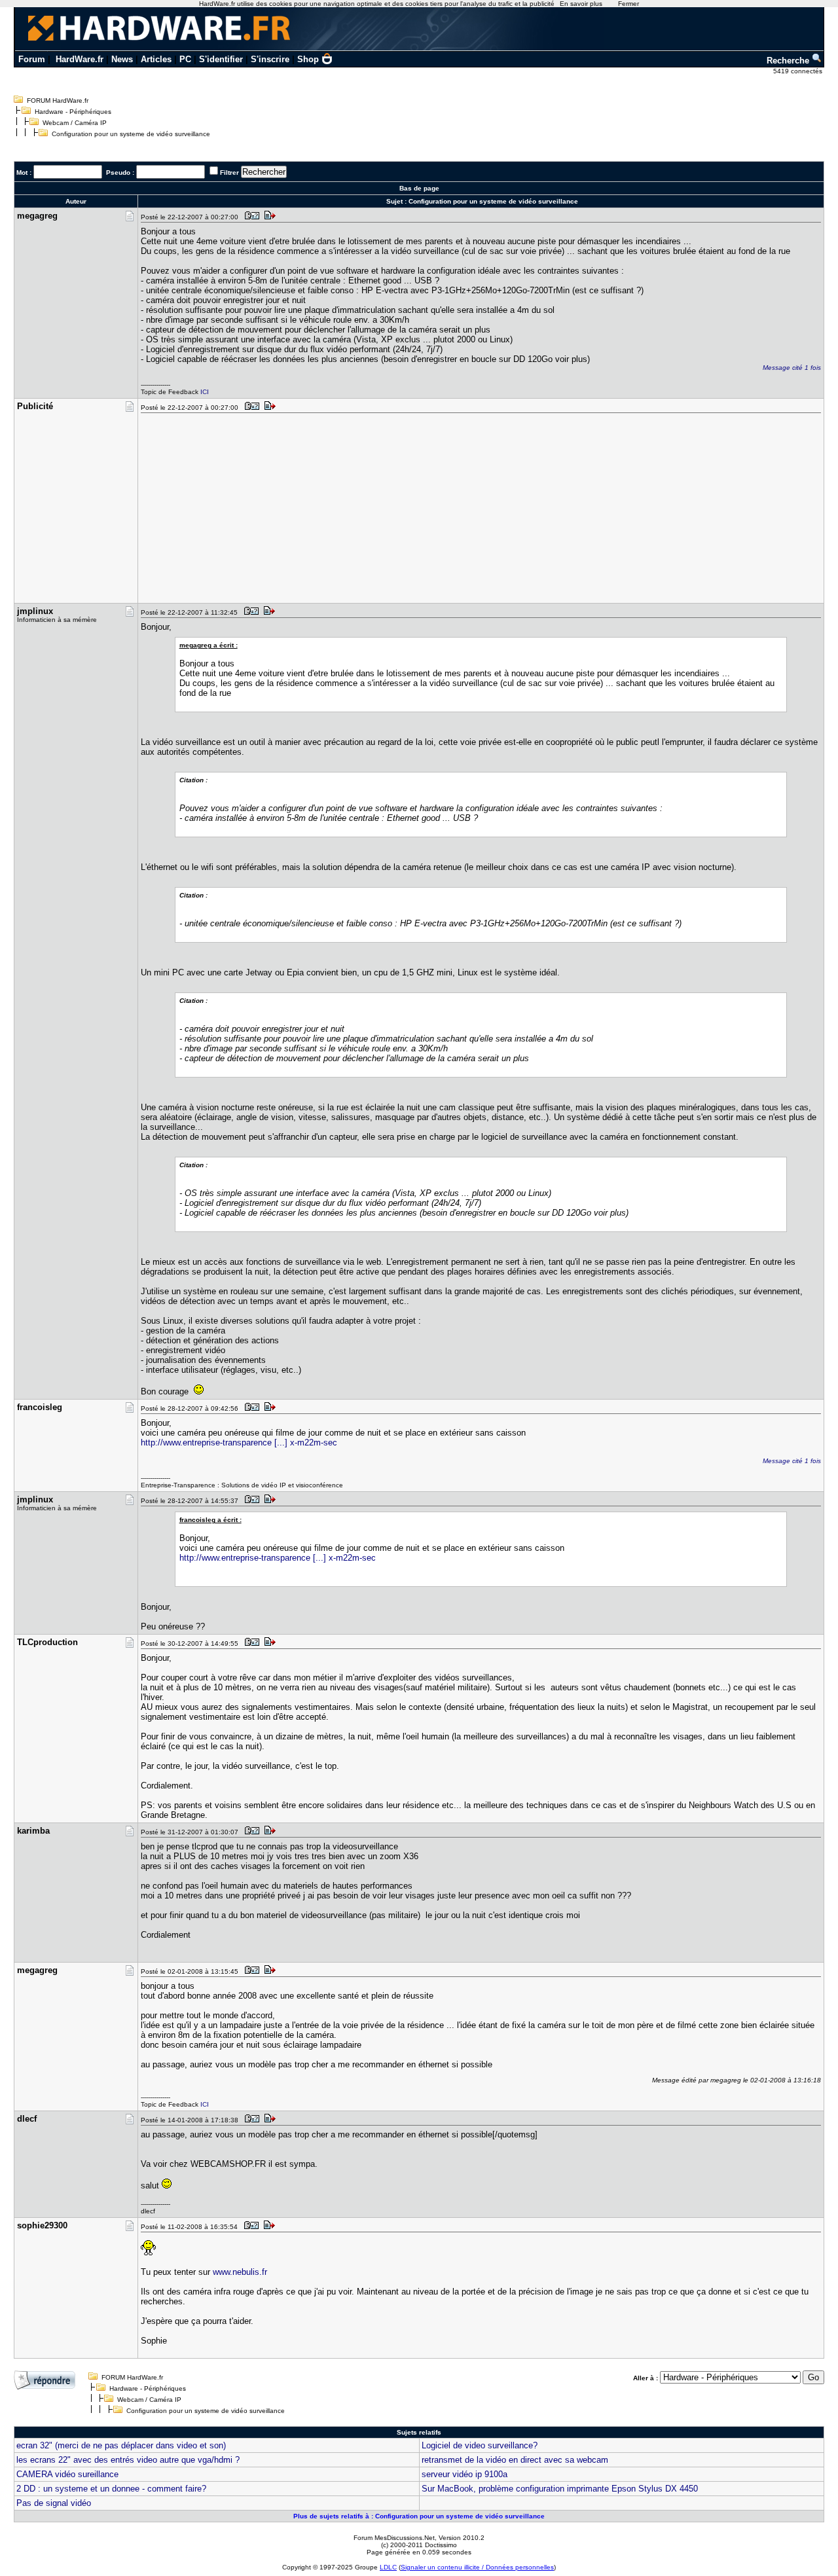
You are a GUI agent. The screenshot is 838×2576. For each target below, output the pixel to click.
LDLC (388, 2567)
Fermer (628, 4)
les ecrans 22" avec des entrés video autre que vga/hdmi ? (128, 2460)
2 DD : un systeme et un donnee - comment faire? (111, 2489)
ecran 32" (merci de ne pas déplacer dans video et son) (121, 2445)
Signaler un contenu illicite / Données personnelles (477, 2567)
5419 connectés (799, 71)
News (122, 59)
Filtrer (229, 172)
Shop (308, 59)
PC (185, 59)
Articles (156, 59)
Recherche (789, 61)
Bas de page (419, 188)
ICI (205, 392)
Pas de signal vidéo (54, 2503)
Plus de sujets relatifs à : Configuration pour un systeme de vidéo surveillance (419, 2516)
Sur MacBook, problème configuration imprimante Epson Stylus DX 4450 (560, 2489)
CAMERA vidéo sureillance (67, 2474)
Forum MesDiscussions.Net (394, 2538)
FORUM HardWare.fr (58, 100)
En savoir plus (581, 4)
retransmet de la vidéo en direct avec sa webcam (515, 2460)
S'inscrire (270, 59)
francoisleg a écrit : (210, 1520)
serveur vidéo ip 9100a (465, 2474)
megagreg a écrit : (209, 645)
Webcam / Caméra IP (75, 123)
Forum (32, 59)
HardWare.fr (80, 59)
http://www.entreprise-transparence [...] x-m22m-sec (239, 1442)
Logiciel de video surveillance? (480, 2445)
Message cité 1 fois (792, 368)
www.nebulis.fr (240, 2272)
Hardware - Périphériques (73, 112)
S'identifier (221, 59)
